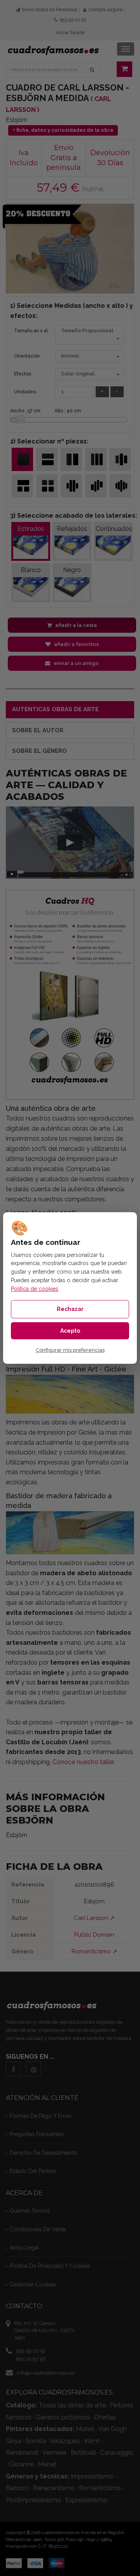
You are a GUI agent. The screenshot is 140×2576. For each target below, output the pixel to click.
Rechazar (70, 1309)
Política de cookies (35, 1289)
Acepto (70, 1331)
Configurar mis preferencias (70, 1350)
